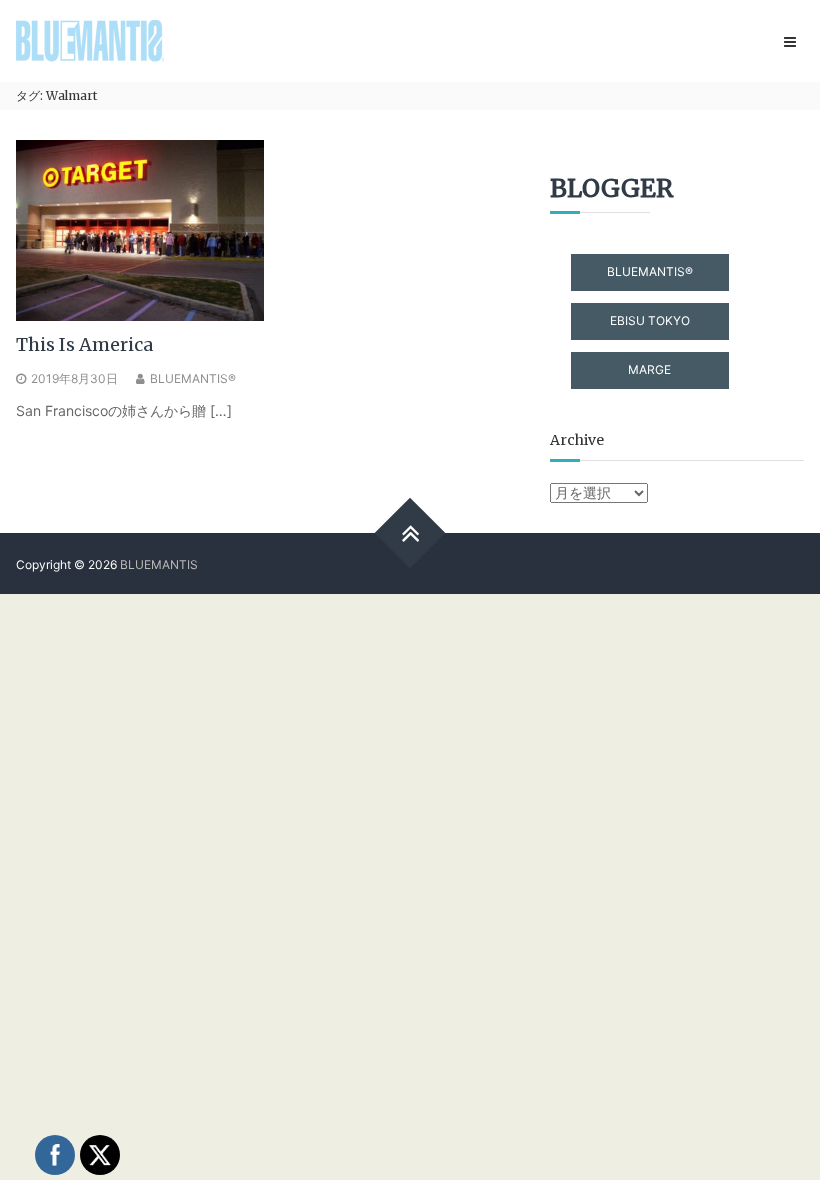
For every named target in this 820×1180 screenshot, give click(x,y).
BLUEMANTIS (159, 564)
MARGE (649, 369)
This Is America (84, 344)
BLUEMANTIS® (193, 378)
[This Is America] (140, 228)
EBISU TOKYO (650, 320)
